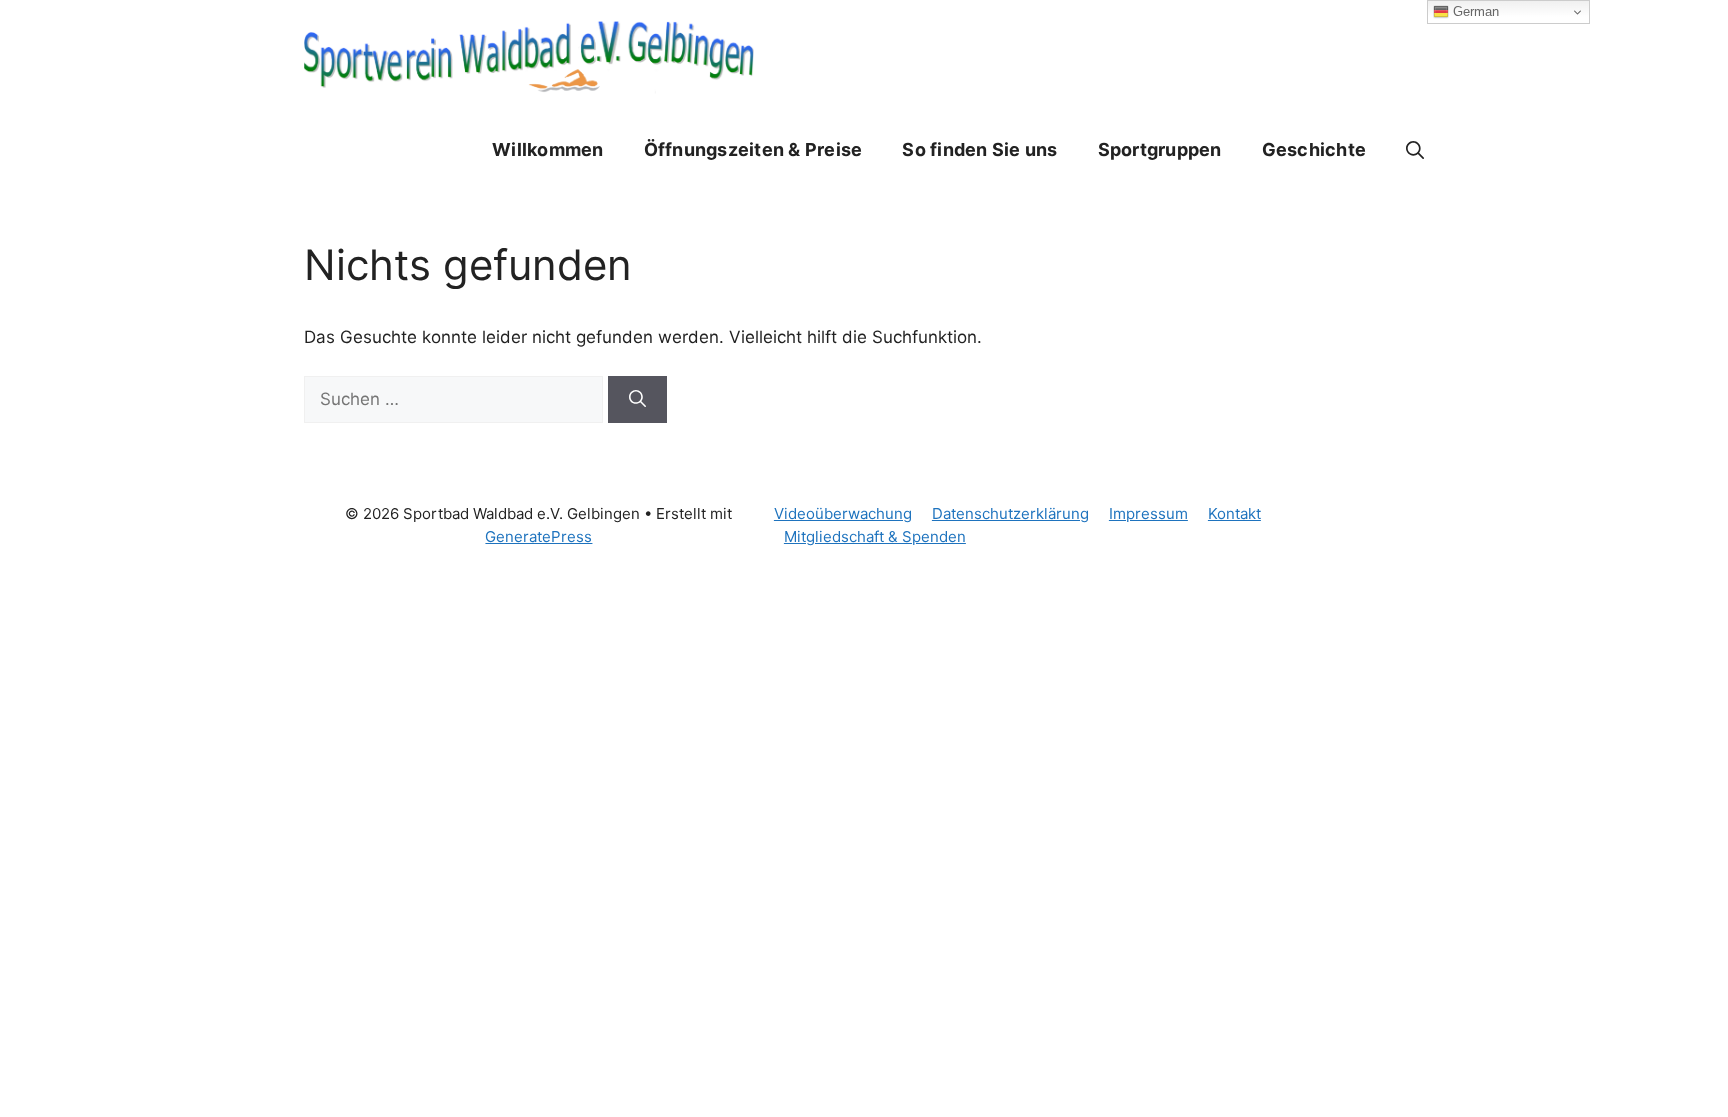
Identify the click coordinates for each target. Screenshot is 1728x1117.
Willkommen (548, 149)
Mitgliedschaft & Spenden (875, 536)
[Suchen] (637, 400)
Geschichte (1314, 149)
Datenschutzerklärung (1010, 513)
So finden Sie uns (979, 149)
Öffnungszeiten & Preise (753, 149)
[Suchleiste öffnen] (1415, 150)
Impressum (1148, 513)
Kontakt (1234, 513)
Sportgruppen (1160, 149)
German (1474, 11)
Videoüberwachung (843, 513)
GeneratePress (538, 536)
